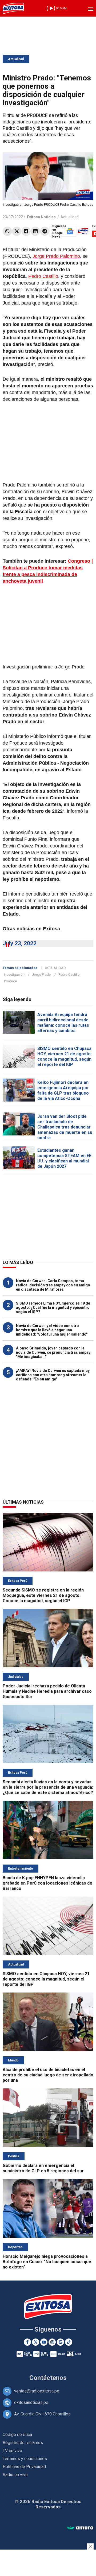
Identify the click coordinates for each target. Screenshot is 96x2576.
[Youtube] (44, 2342)
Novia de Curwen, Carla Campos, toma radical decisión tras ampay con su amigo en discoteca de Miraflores (53, 1285)
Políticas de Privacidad (24, 2467)
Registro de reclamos (23, 2443)
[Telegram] (45, 231)
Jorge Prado (41, 974)
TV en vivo (12, 2451)
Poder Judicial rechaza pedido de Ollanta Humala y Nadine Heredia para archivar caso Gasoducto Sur (47, 1691)
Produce (10, 981)
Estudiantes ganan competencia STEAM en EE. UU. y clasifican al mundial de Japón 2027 (65, 1158)
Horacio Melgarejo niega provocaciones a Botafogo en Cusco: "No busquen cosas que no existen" (47, 2262)
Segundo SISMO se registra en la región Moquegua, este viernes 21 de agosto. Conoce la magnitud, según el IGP (43, 1595)
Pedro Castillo (43, 276)
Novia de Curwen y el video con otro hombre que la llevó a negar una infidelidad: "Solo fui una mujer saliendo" (52, 1330)
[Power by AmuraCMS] (80, 2528)
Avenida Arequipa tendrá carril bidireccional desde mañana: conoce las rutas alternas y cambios (63, 1023)
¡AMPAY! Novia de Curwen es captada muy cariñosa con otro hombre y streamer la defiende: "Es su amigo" (53, 1375)
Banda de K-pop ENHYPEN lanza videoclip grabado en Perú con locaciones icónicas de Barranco (47, 1883)
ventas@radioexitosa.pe (37, 2391)
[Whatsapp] (7, 231)
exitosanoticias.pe (31, 2402)
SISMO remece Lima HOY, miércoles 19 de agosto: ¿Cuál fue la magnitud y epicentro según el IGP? (53, 1308)
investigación (14, 974)
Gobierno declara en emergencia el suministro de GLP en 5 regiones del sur (43, 2168)
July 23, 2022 (20, 943)
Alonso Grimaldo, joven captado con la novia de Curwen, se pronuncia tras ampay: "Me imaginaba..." (54, 1352)
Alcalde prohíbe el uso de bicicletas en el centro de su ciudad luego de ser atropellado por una (48, 2075)
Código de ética (17, 2435)
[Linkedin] (35, 231)
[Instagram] (52, 2342)
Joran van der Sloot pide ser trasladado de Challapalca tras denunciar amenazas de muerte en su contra (65, 1127)
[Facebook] (26, 231)
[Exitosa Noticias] (13, 8)
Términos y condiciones (25, 2459)
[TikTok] (69, 2342)
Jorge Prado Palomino (56, 256)
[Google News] (60, 2342)
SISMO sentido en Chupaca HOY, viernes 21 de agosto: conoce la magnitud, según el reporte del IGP (65, 1057)
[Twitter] (17, 231)
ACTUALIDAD (55, 968)
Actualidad (16, 59)
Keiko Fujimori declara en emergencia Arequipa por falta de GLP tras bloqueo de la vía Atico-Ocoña (63, 1090)
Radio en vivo (15, 2475)
